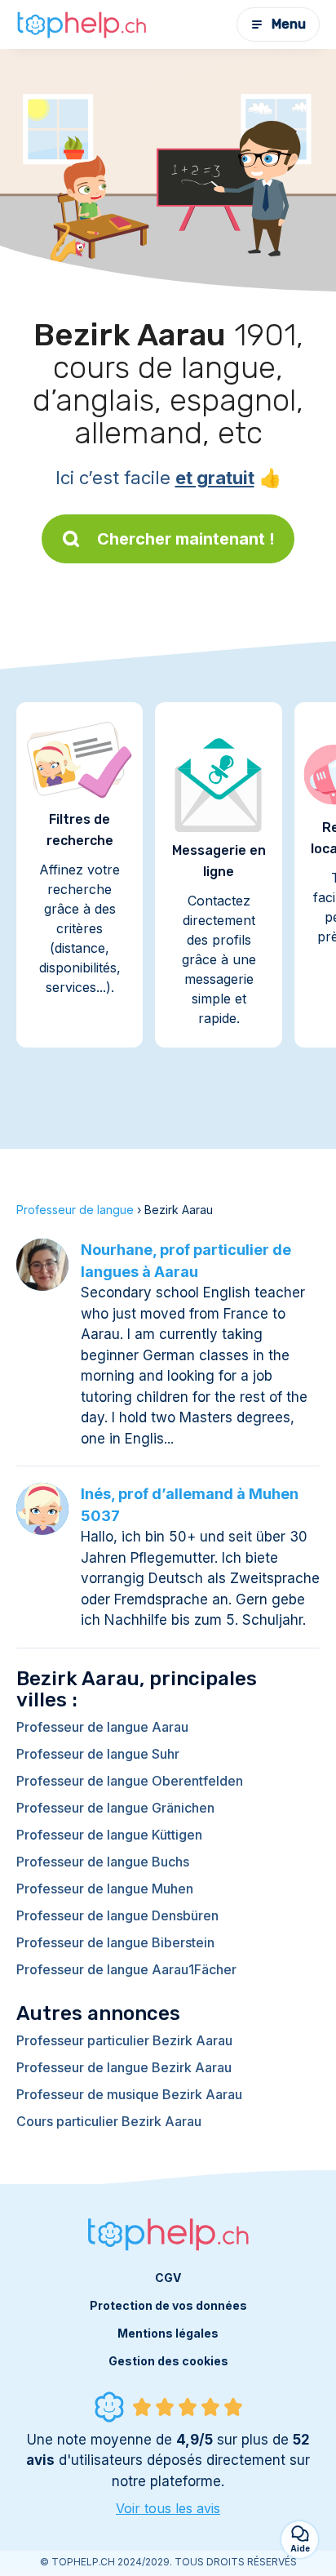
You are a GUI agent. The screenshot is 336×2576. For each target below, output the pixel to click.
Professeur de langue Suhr (98, 1754)
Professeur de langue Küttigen (109, 1835)
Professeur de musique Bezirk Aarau (129, 2094)
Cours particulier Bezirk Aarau (109, 2121)
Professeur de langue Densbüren (117, 1915)
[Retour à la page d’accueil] (82, 24)
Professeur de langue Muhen (105, 1889)
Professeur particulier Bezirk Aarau (124, 2040)
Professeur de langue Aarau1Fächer (126, 1969)
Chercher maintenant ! (186, 539)
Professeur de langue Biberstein (115, 1942)
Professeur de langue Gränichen (115, 1808)
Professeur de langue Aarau (102, 1727)
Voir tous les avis (168, 2508)
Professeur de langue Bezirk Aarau (124, 2067)
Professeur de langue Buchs (103, 1862)
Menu (289, 24)
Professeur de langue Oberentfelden (130, 1781)
